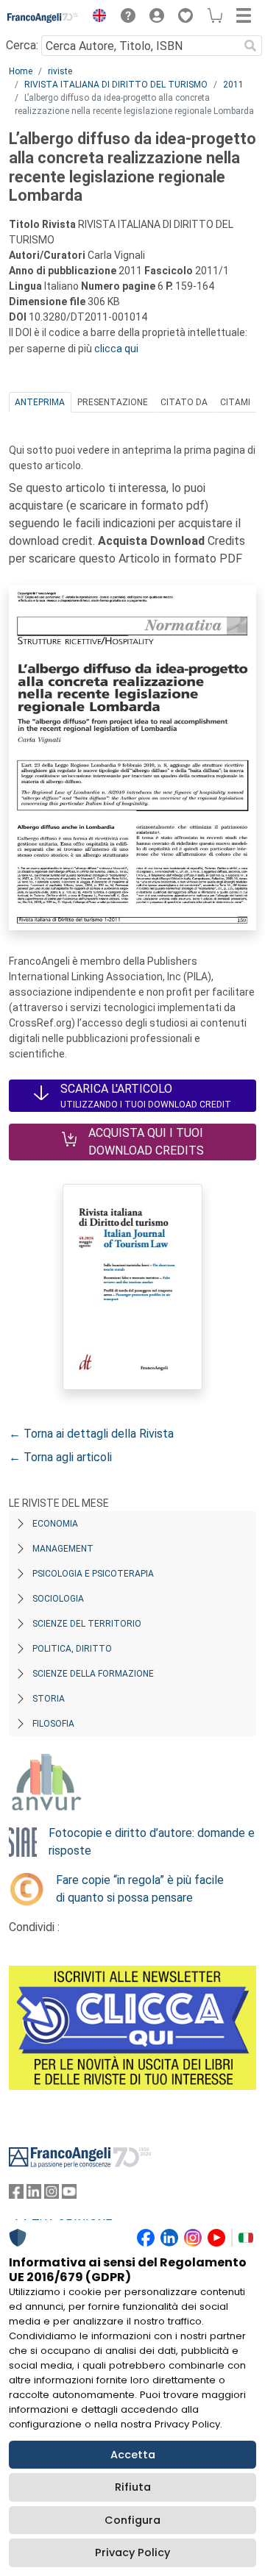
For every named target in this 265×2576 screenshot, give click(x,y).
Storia (49, 1699)
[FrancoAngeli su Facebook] (16, 2195)
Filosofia (53, 1724)
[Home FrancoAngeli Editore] (43, 18)
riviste (60, 71)
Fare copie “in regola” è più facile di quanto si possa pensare (140, 1889)
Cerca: (22, 45)
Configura (132, 2520)
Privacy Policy (132, 2552)
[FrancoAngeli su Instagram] (52, 2195)
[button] (96, 18)
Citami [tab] (235, 402)
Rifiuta (133, 2487)
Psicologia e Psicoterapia (93, 1574)
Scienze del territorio (87, 1624)
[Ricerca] (250, 46)
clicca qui (116, 349)
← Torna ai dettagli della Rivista (91, 1434)
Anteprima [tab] (40, 402)
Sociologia (58, 1599)
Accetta (133, 2455)
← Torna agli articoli (60, 1457)
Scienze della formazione (93, 1674)
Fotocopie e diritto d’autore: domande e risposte (152, 1842)
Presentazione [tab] (113, 402)
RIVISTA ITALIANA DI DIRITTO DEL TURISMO (116, 85)
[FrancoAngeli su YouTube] (69, 2195)
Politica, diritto (72, 1649)
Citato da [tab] (184, 402)
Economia (55, 1524)
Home (21, 71)
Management (63, 1549)
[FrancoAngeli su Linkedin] (34, 2195)
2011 (233, 85)
